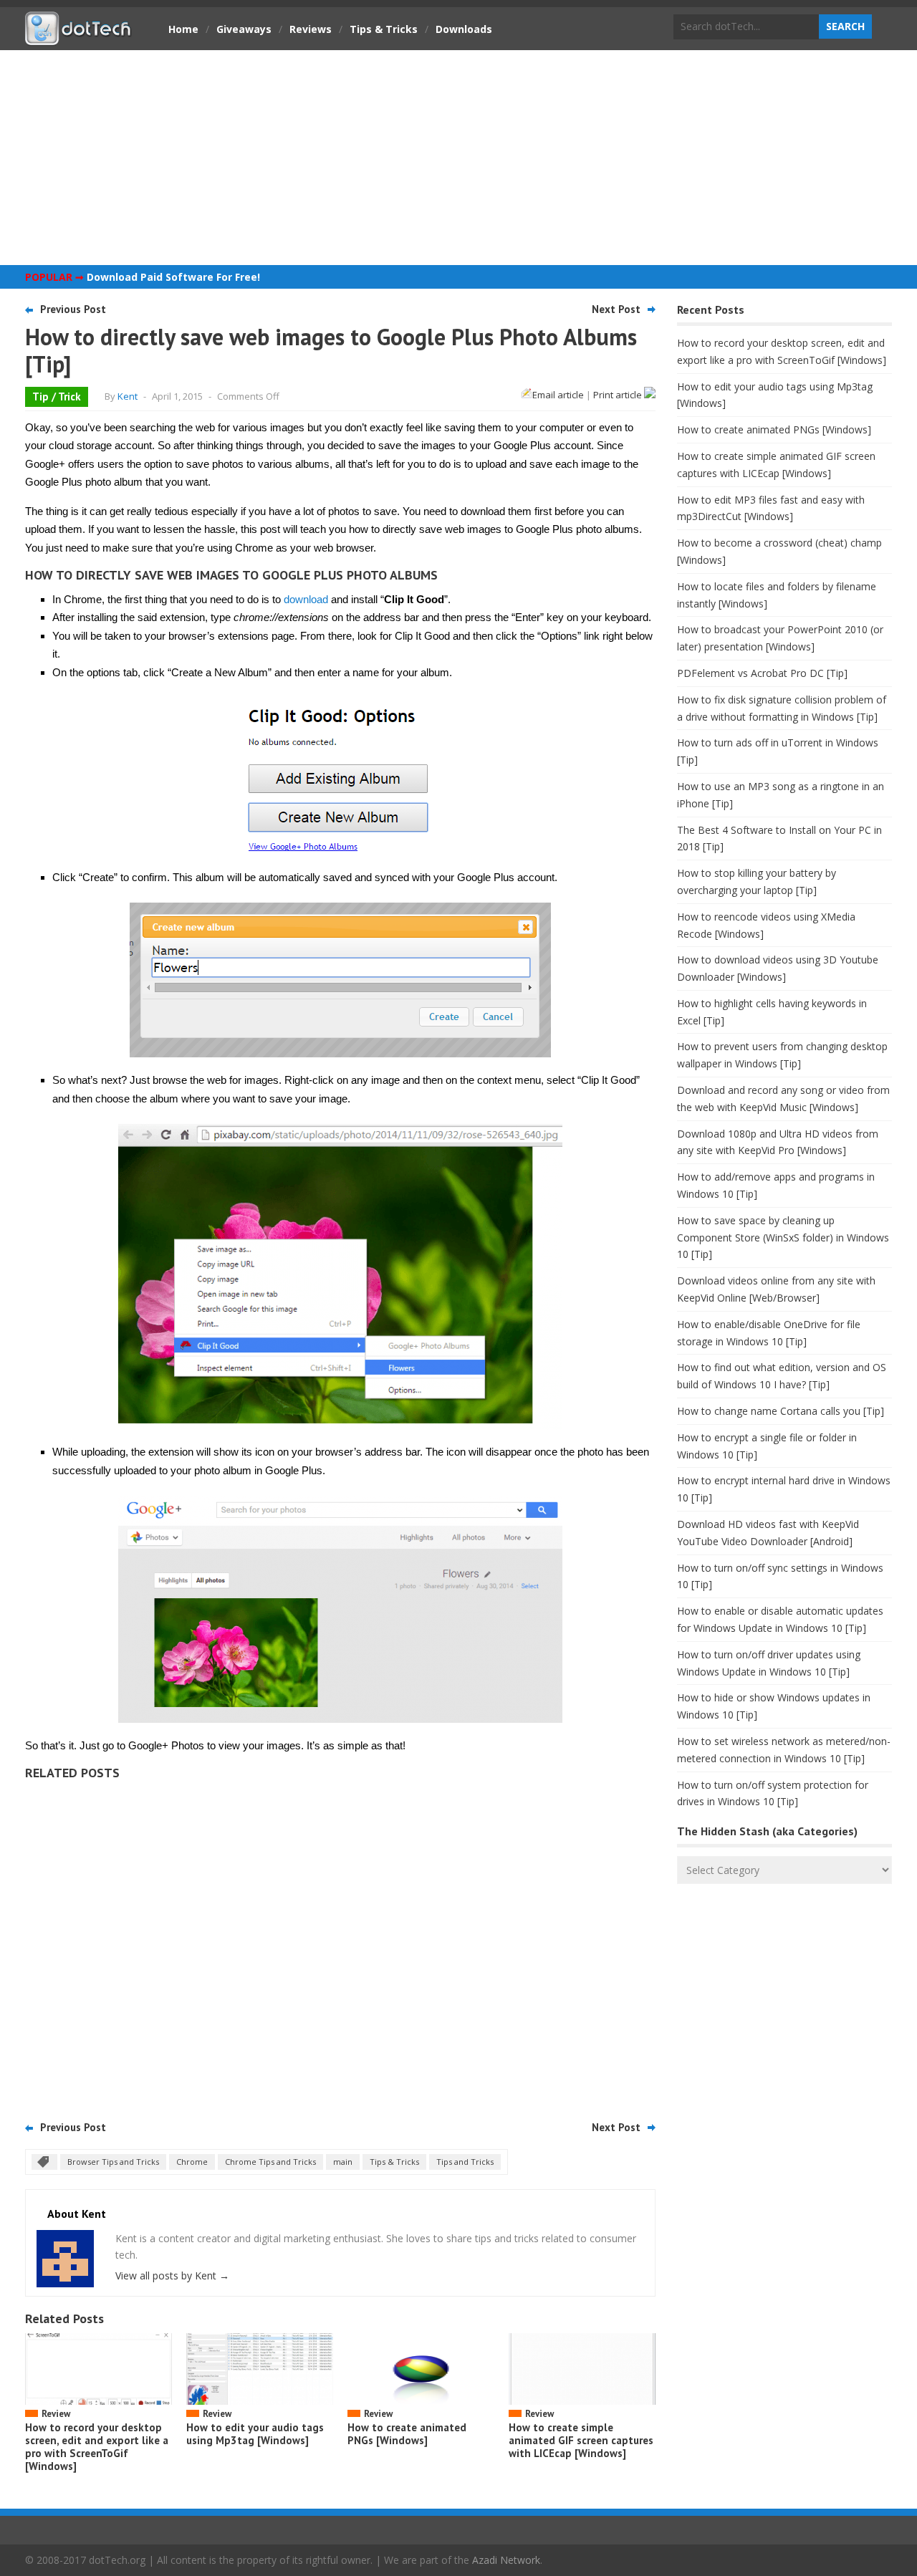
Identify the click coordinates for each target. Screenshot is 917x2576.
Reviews (311, 29)
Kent (128, 396)
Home (183, 29)
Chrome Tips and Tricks (270, 2162)
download (306, 599)
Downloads (464, 29)
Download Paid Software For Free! (173, 277)
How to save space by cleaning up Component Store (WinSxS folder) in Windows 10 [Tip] (783, 1237)
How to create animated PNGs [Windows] (407, 2434)
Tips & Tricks (384, 29)
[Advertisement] (458, 158)
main (343, 2162)
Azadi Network (506, 2560)
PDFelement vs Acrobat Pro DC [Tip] (762, 673)
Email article (558, 395)
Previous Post (73, 309)
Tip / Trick (57, 397)
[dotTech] (79, 38)
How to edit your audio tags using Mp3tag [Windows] (255, 2434)
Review (56, 2414)
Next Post (616, 309)
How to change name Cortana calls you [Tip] (781, 1411)
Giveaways (244, 29)
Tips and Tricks (465, 2162)
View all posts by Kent (172, 2275)
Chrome (192, 2162)
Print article (619, 395)
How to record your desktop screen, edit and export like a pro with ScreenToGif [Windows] (97, 2447)
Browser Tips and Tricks (113, 2162)
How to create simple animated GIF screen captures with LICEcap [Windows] (581, 2440)
